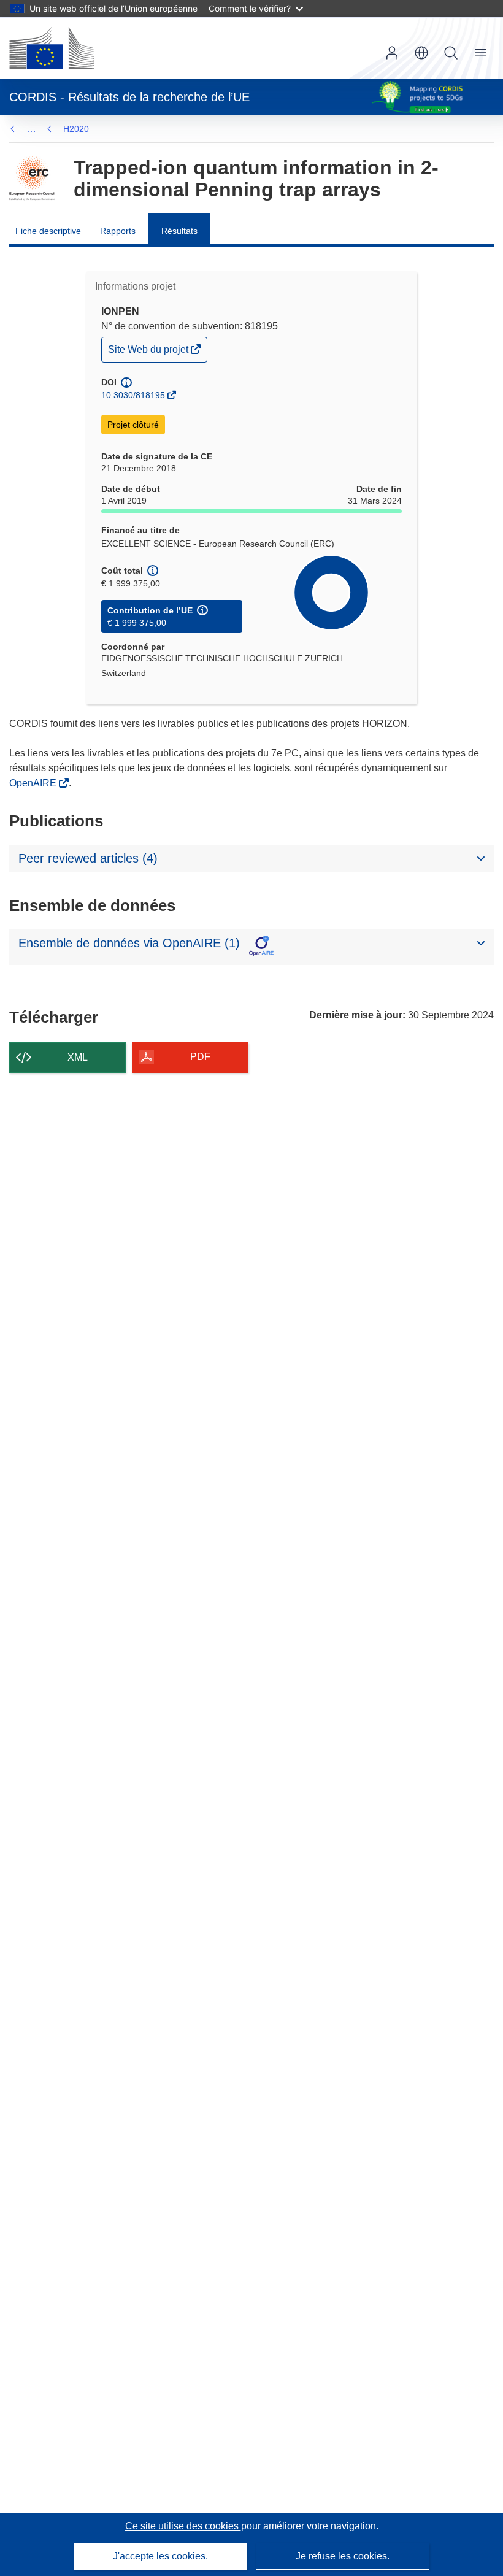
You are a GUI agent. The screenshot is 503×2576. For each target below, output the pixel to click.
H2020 (76, 129)
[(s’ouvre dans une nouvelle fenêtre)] (52, 48)
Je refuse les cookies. (343, 2556)
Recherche (451, 53)
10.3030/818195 (133, 395)
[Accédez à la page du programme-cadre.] (32, 179)
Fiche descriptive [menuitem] (48, 231)
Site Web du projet (149, 352)
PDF (200, 1057)
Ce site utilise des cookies (183, 2526)
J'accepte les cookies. (160, 2556)
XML (78, 1057)
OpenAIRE (34, 783)
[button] (421, 53)
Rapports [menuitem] (118, 231)
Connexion (392, 53)
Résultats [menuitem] (179, 231)
